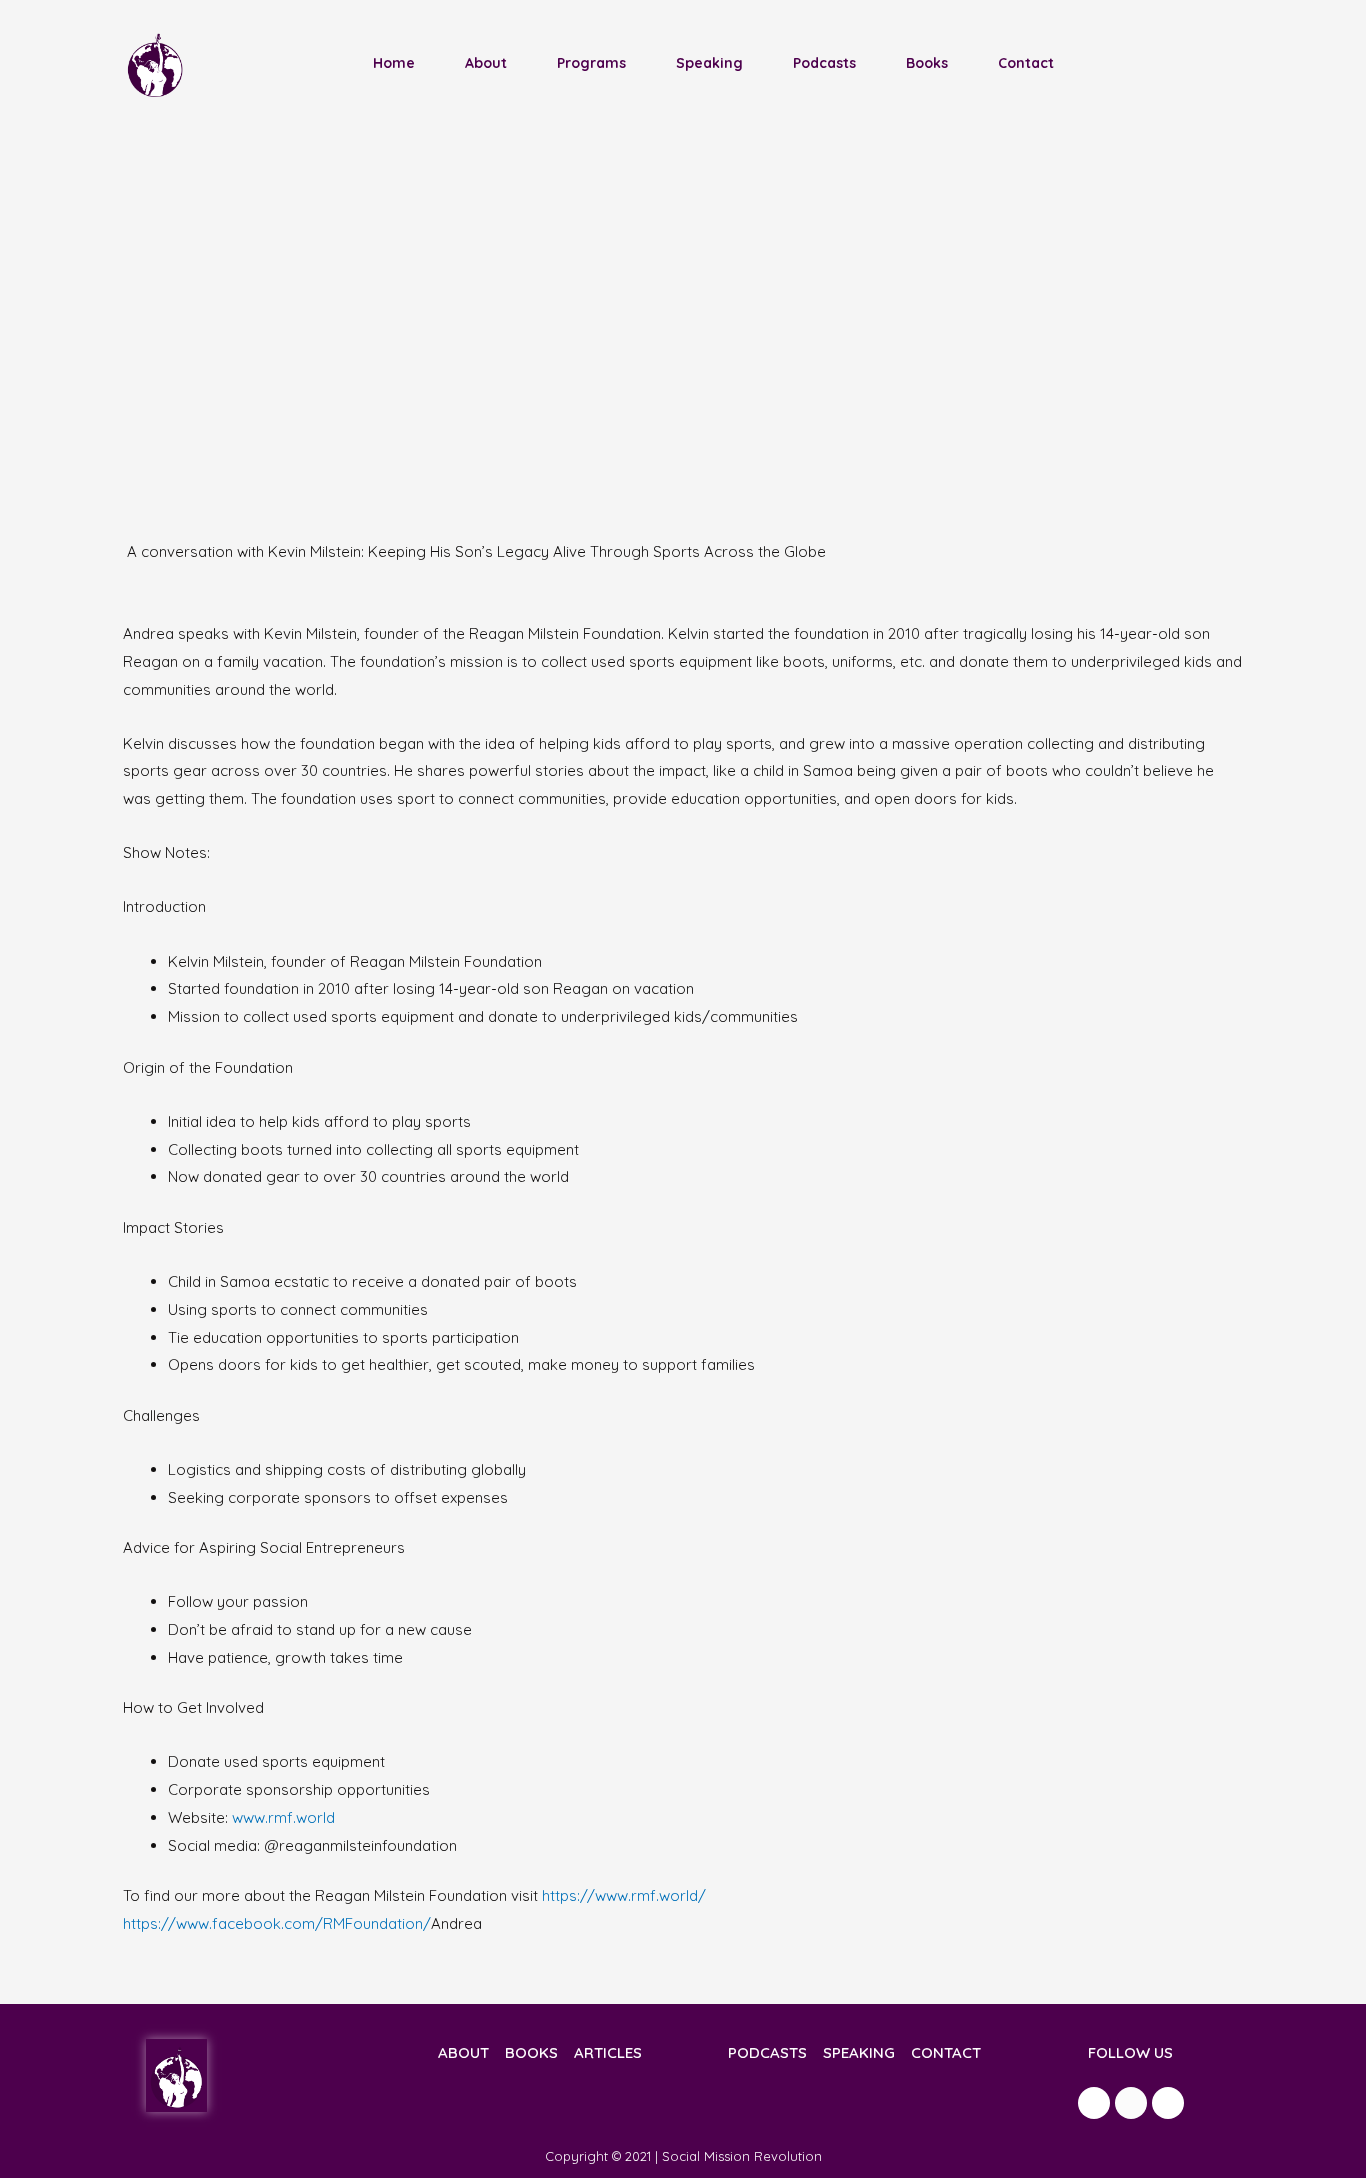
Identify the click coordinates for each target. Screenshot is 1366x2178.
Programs (591, 63)
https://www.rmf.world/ (624, 1895)
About (486, 63)
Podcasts (824, 63)
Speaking (709, 63)
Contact (1026, 63)
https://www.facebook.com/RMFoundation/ (277, 1923)
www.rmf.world (283, 1817)
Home (394, 63)
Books (927, 63)
